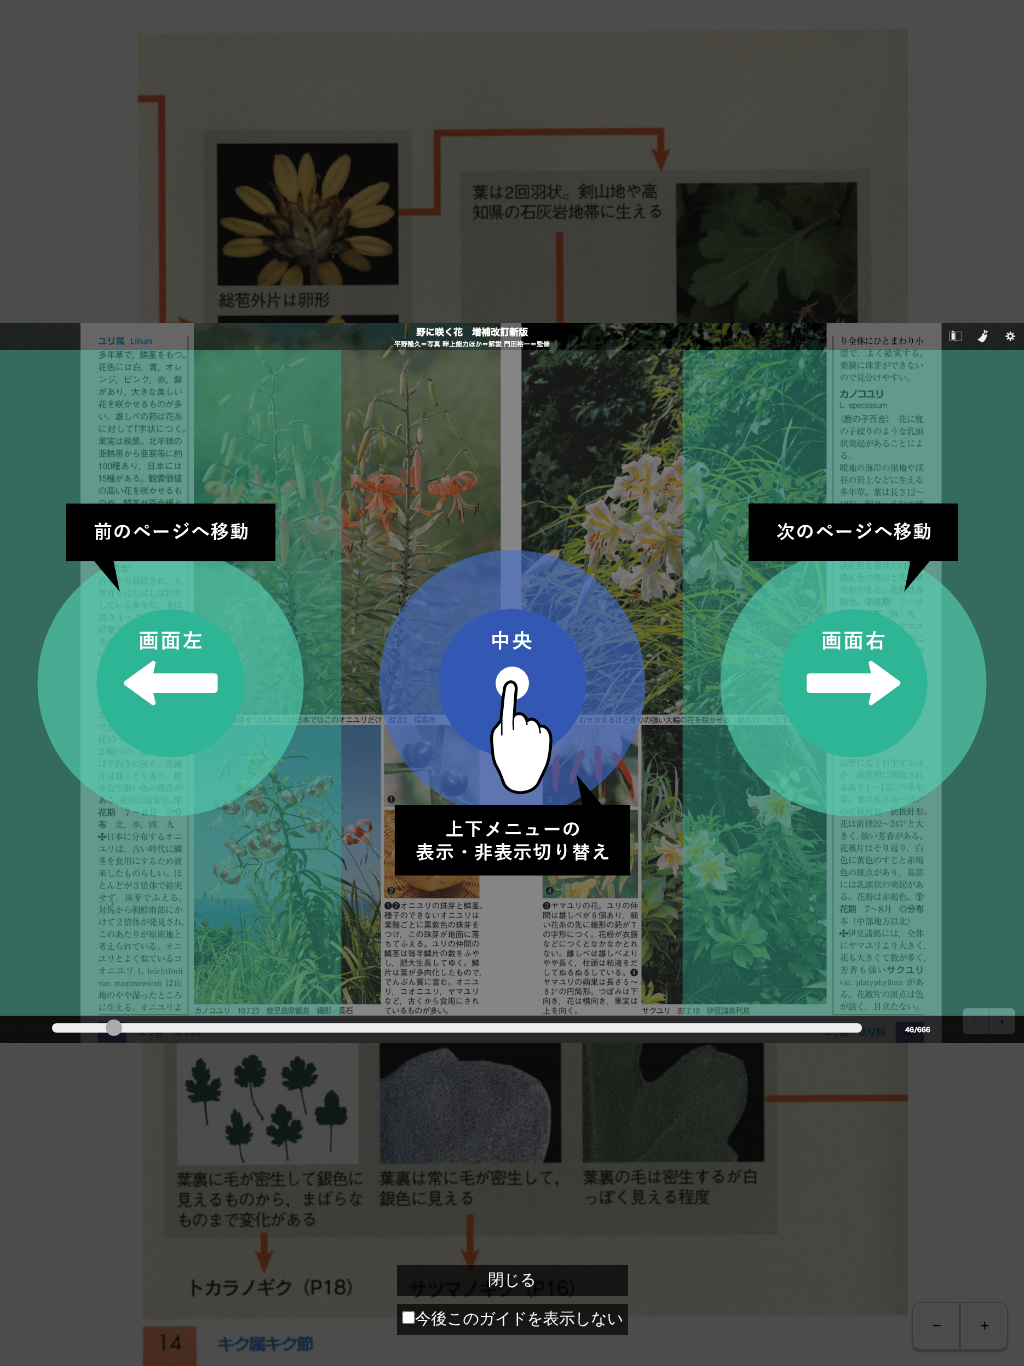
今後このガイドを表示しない (519, 1318)
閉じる (512, 1279)
